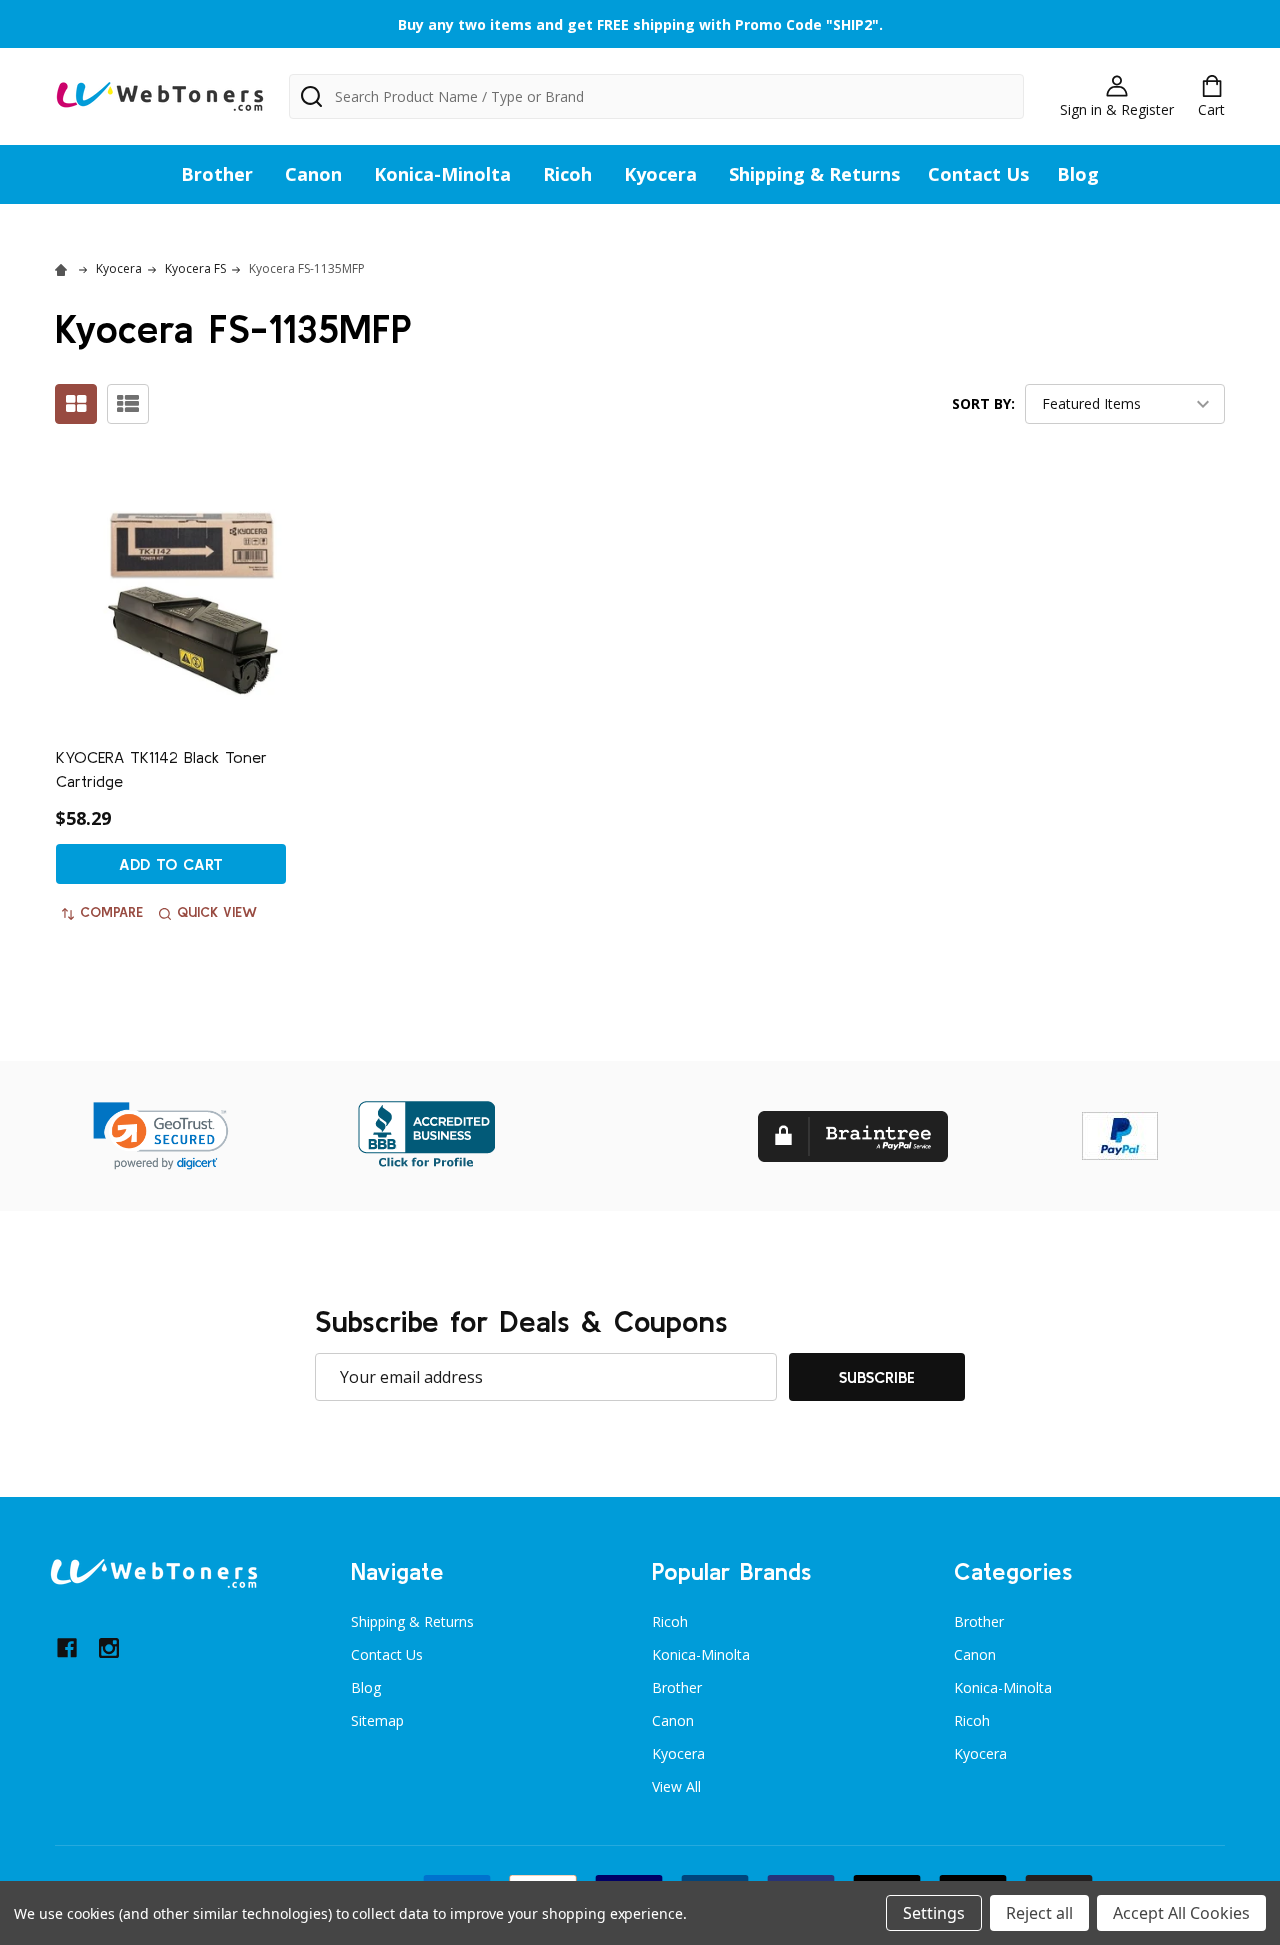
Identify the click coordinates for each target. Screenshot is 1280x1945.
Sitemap (377, 1720)
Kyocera (660, 174)
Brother (217, 174)
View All (676, 1786)
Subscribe (877, 1377)
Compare (111, 912)
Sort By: (983, 403)
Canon (313, 174)
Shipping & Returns (814, 174)
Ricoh (567, 174)
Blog (1078, 174)
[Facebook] (67, 1648)
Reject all (1039, 1913)
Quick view (217, 912)
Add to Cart (171, 864)
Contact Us (978, 174)
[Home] (64, 268)
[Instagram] (109, 1648)
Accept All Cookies (1181, 1913)
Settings (934, 1913)
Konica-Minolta (442, 174)
